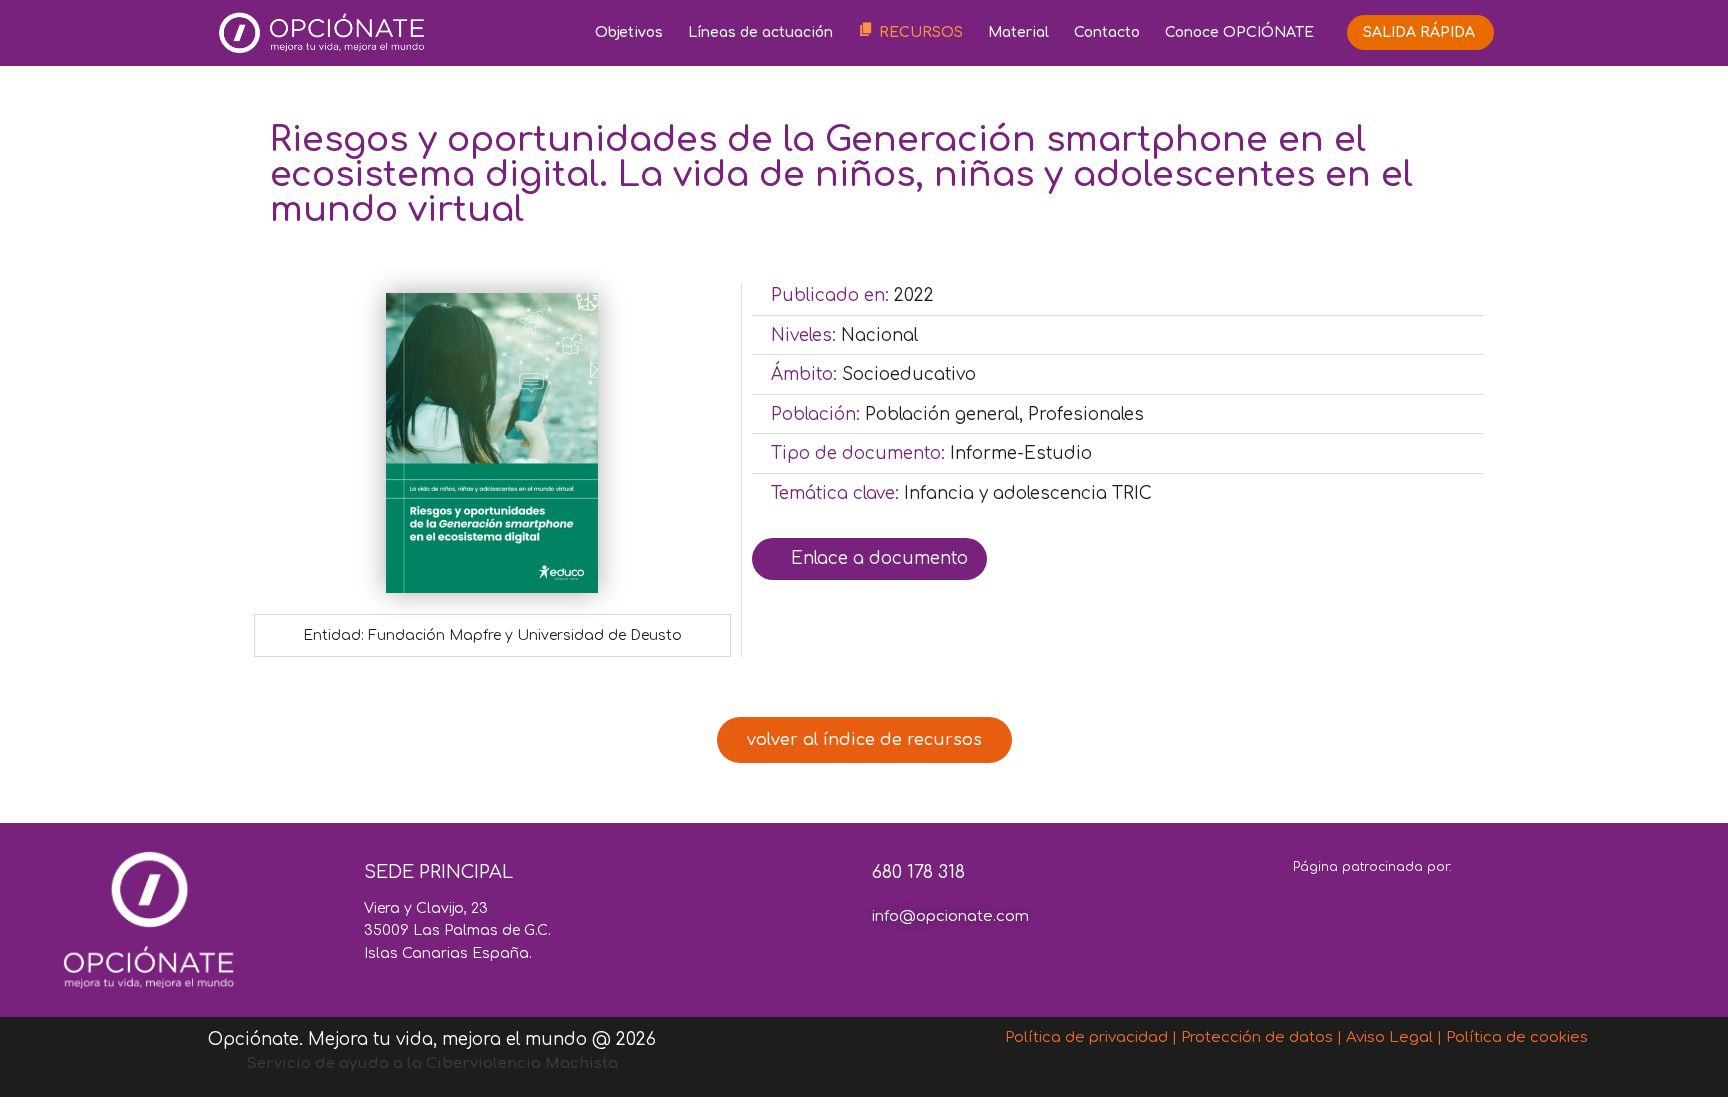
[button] (864, 740)
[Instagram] (958, 961)
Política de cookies (1517, 1037)
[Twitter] (901, 961)
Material (1018, 32)
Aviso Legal (1389, 1037)
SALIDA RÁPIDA (1419, 32)
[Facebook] (844, 961)
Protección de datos (1257, 1037)
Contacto (1107, 32)
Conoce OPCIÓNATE (1239, 32)
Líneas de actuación (760, 32)
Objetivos (629, 32)
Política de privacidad (1086, 1037)
